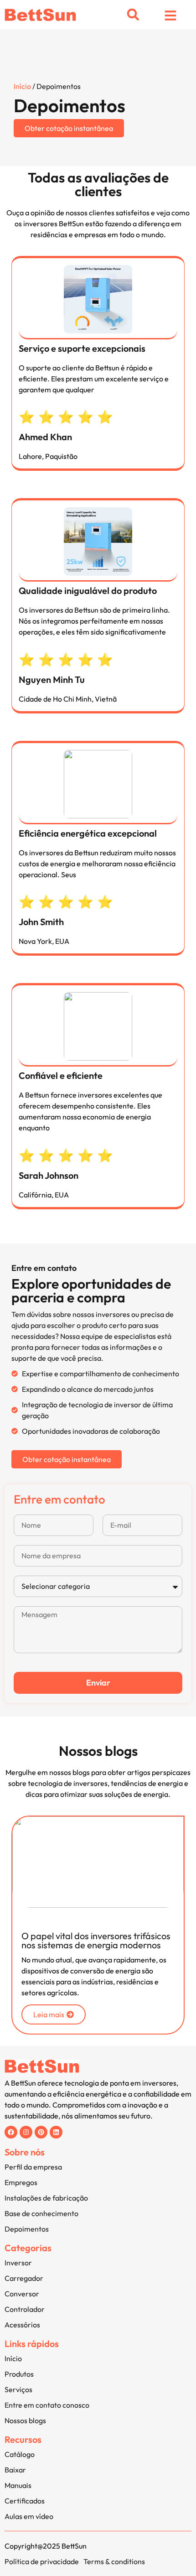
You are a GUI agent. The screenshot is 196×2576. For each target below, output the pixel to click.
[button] (133, 15)
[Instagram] (26, 2132)
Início (22, 86)
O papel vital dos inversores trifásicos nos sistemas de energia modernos (96, 1940)
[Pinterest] (41, 2132)
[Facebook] (11, 2132)
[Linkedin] (56, 2132)
